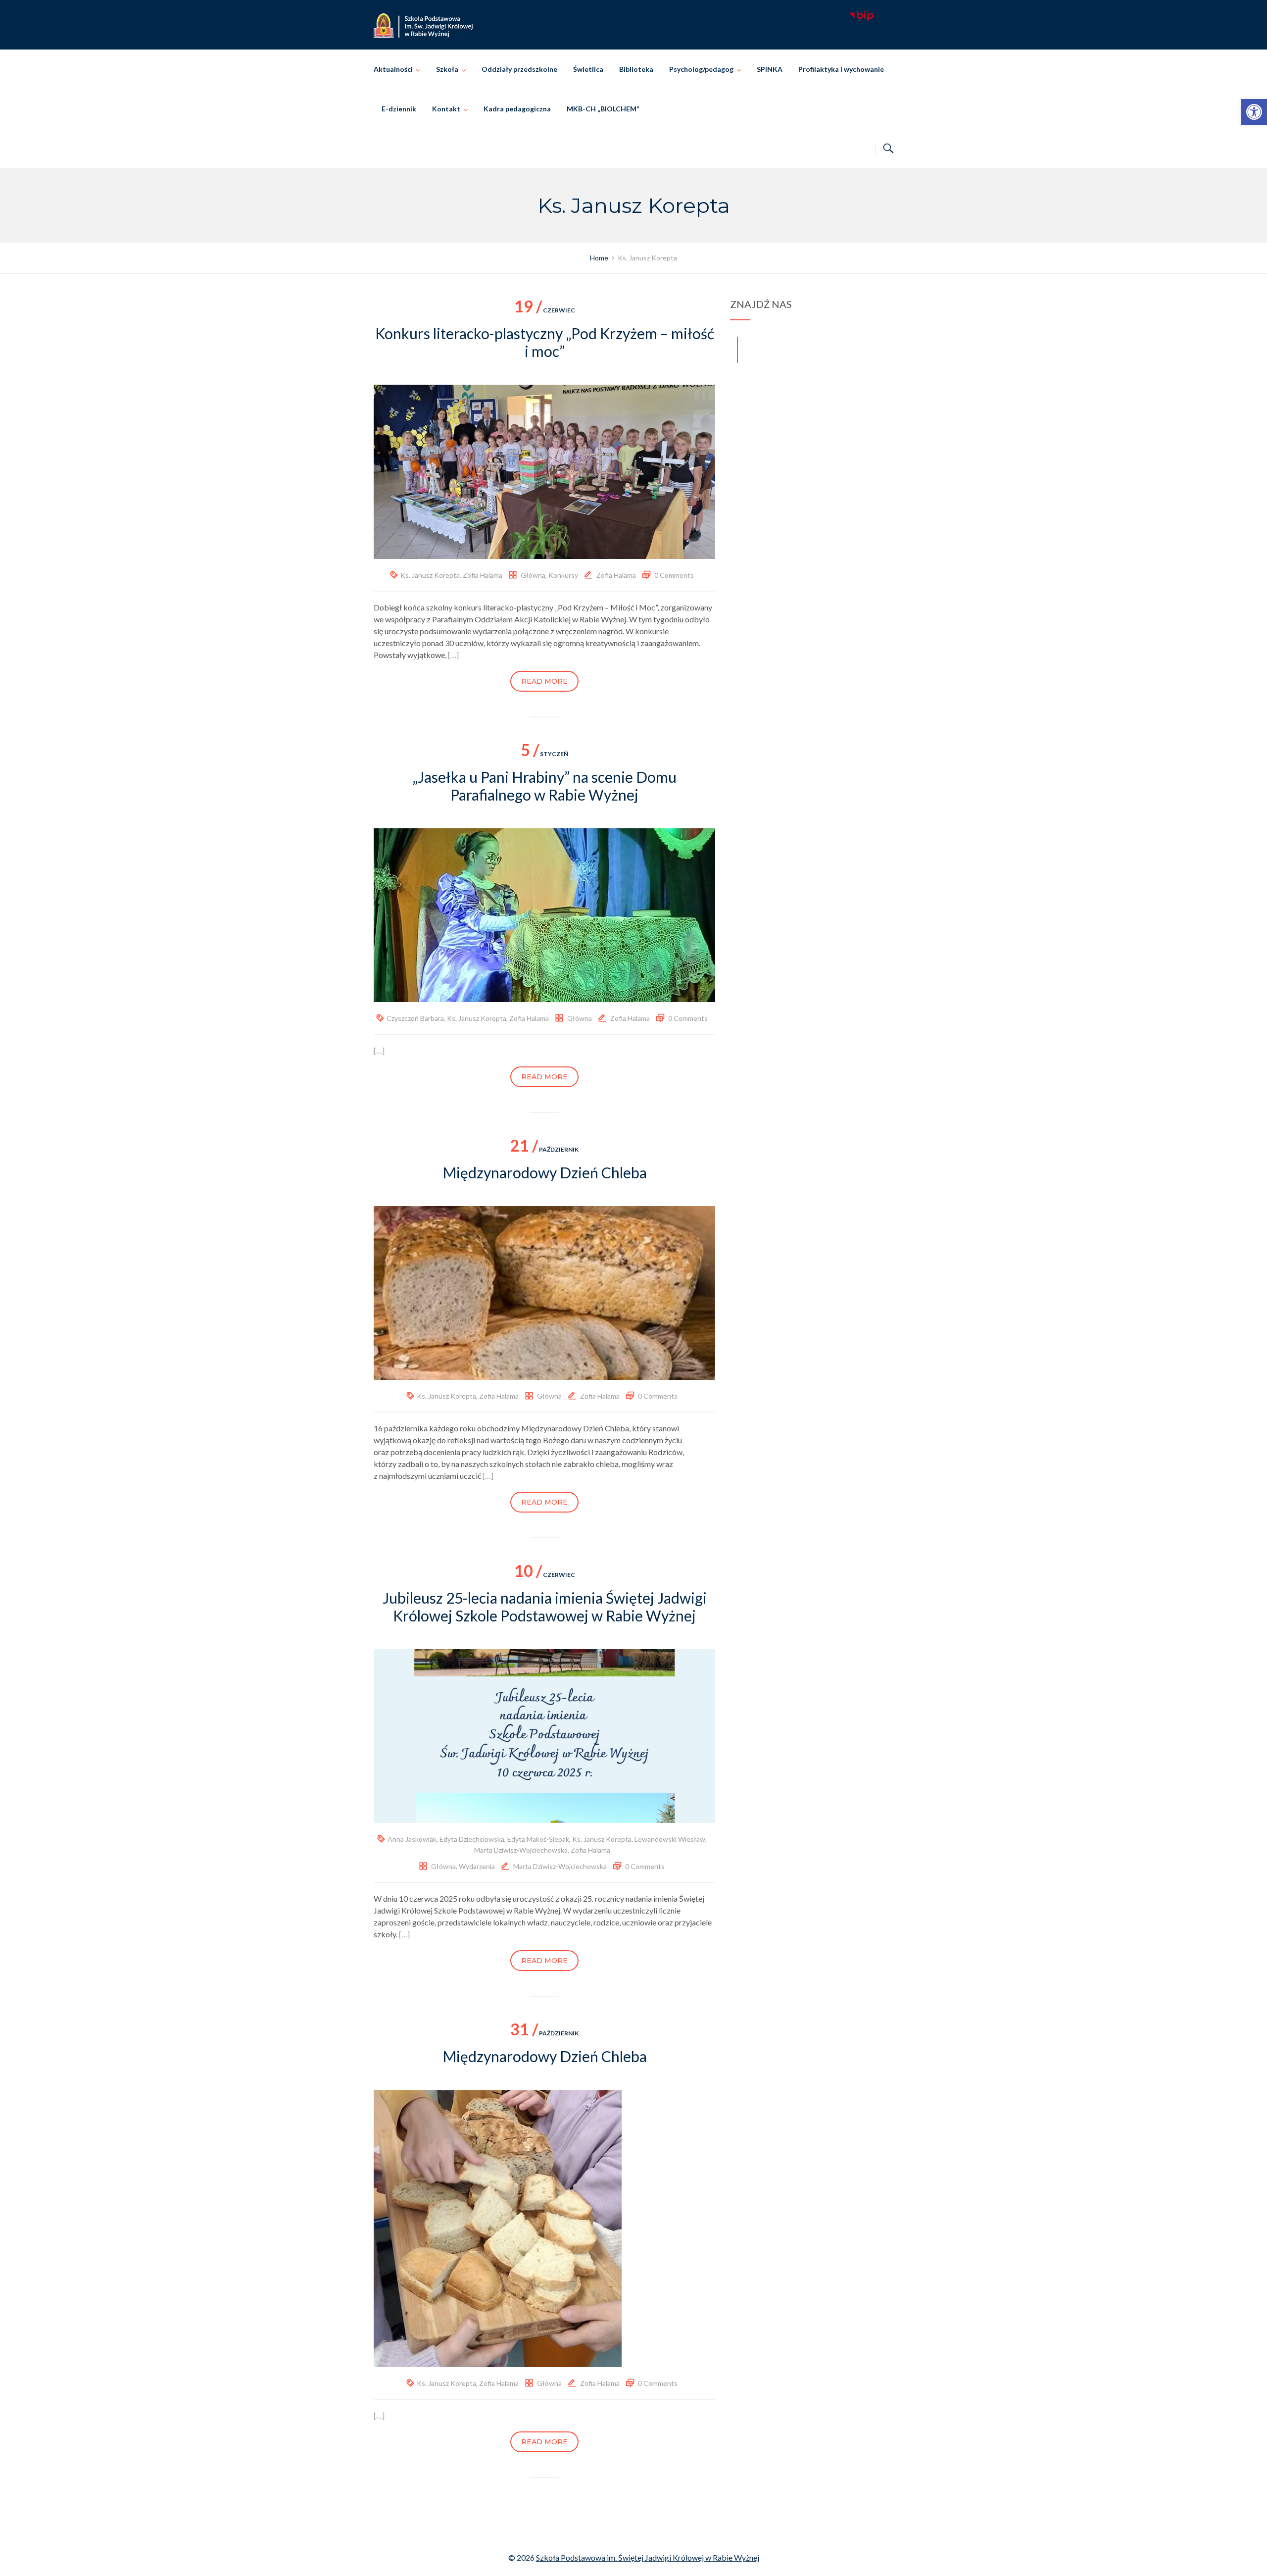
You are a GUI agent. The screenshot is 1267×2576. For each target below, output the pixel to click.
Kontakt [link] (446, 109)
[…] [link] (453, 655)
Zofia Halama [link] (483, 575)
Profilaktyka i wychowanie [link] (841, 69)
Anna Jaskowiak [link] (412, 1839)
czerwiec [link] (545, 310)
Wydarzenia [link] (477, 1866)
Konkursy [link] (563, 575)
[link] (1254, 112)
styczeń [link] (544, 754)
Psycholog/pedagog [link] (701, 69)
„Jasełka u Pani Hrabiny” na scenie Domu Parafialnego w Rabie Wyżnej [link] (544, 786)
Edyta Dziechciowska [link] (472, 1839)
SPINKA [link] (770, 69)
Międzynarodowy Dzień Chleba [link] (545, 1172)
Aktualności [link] (393, 69)
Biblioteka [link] (636, 69)
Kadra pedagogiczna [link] (517, 109)
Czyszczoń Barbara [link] (415, 1018)
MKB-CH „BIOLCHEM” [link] (603, 109)
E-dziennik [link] (399, 109)
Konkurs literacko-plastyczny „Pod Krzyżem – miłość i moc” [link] (545, 342)
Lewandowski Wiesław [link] (670, 1839)
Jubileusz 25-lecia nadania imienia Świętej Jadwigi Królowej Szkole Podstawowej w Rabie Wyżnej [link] (545, 1607)
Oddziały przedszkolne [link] (519, 69)
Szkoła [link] (447, 69)
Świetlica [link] (588, 69)
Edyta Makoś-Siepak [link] (538, 1839)
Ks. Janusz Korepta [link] (430, 575)
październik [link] (544, 1149)
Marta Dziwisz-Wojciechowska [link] (521, 1850)
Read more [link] (544, 681)
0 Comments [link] (674, 575)
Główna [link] (533, 575)
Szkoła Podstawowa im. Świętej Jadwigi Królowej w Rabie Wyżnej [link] (648, 2557)
